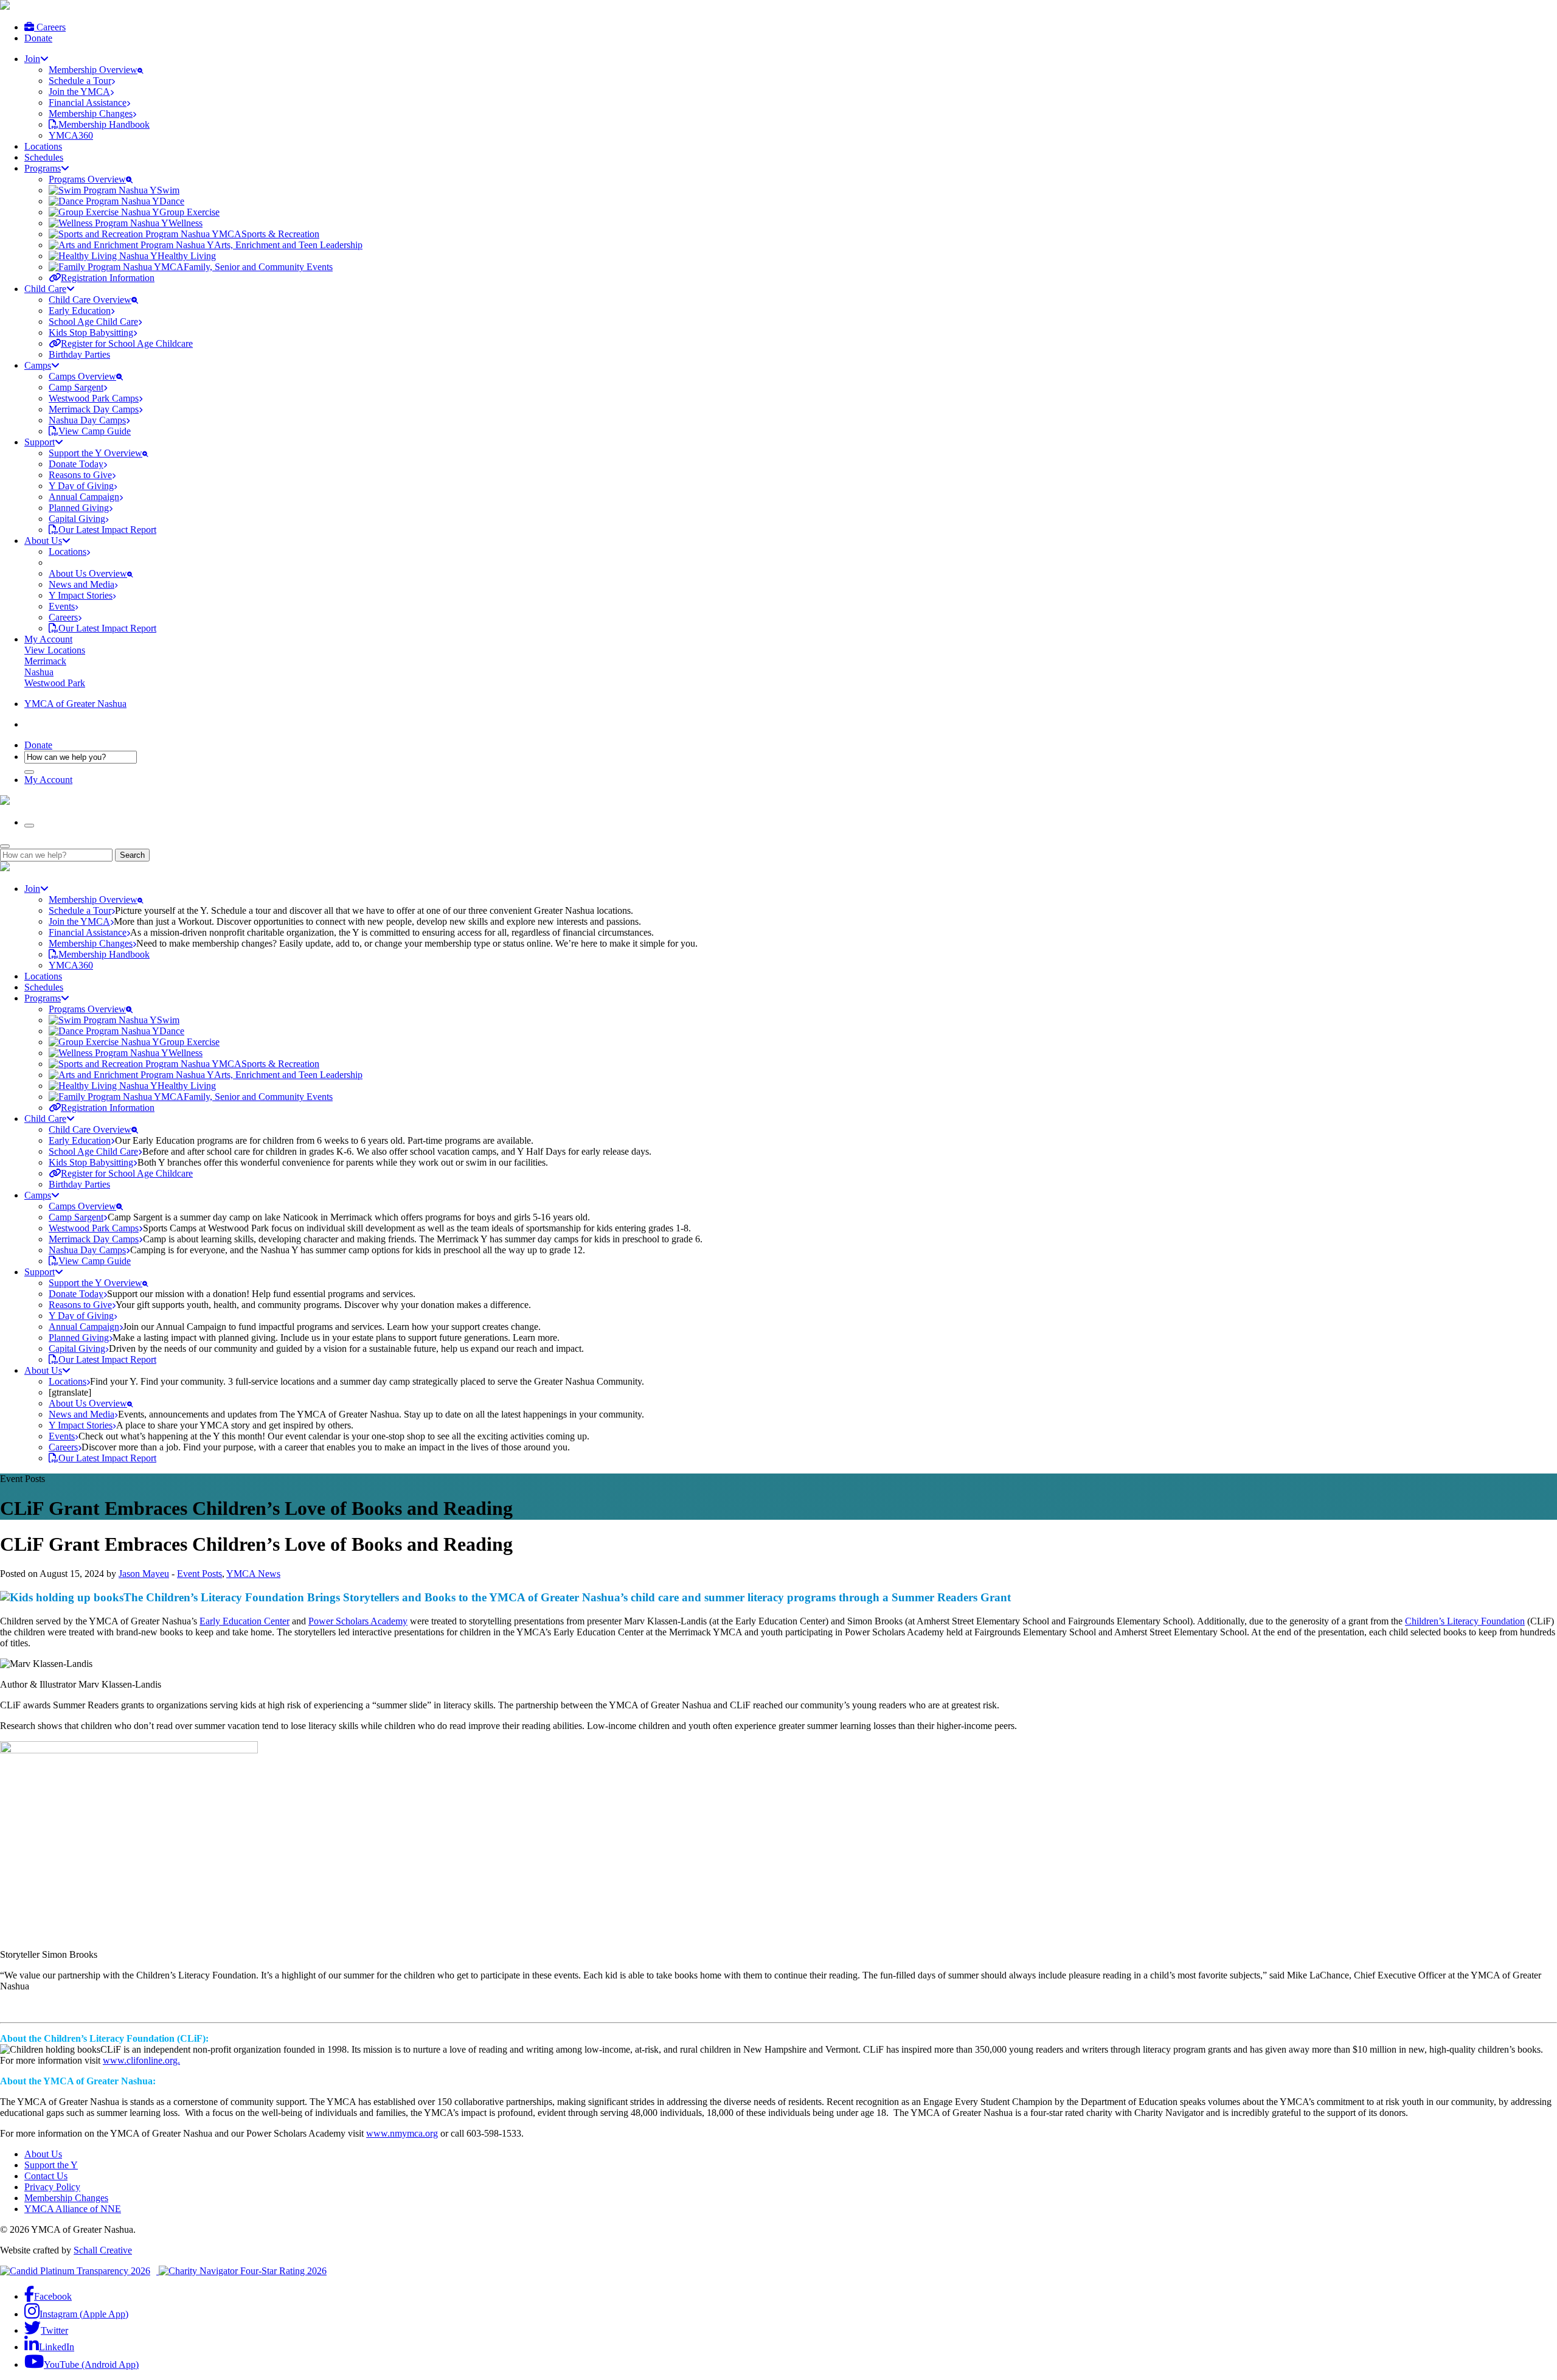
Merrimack (45, 661)
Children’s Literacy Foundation (1465, 1621)
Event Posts (199, 1574)
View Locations (55, 650)
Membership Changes (66, 2198)
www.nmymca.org (402, 2133)
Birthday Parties (79, 354)
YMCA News (253, 1574)
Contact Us (46, 2176)
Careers (50, 27)
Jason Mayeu (144, 1574)
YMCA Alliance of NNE (73, 2209)
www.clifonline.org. (141, 2060)
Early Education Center (244, 1621)
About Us (43, 2154)
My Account (48, 639)
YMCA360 (71, 135)
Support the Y (51, 2165)
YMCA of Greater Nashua (75, 704)
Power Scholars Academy (358, 1621)
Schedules (44, 157)
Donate (38, 38)
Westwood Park (55, 683)
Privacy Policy (52, 2187)
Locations (43, 146)
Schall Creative (103, 2250)
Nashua (39, 672)
